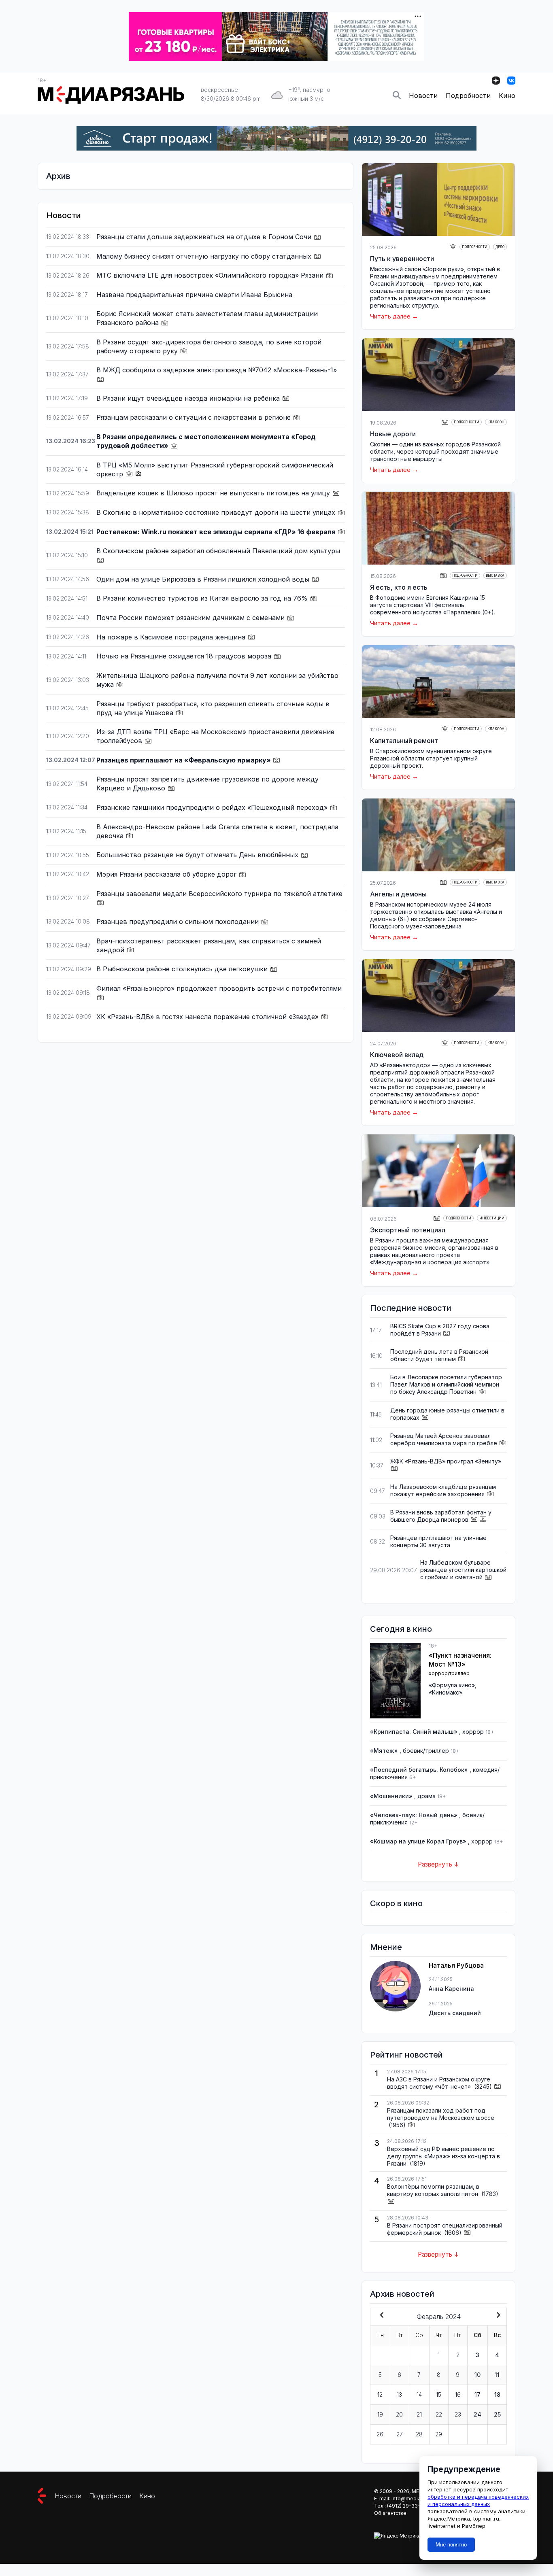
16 (458, 2394)
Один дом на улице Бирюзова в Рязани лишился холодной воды (204, 579)
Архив (58, 176)
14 (419, 2394)
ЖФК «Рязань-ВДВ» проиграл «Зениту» (446, 1461)
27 (400, 2434)
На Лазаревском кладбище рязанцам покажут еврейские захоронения (443, 1490)
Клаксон (496, 422)
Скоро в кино (396, 1903)
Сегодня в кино (401, 1629)
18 (497, 2394)
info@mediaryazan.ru (417, 2498)
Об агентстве (390, 2513)
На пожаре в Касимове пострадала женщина (172, 637)
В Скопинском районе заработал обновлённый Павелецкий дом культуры (218, 551)
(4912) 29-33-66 (407, 2506)
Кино (507, 96)
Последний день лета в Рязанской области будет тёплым (439, 1355)
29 (439, 2434)
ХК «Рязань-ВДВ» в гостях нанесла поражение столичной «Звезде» (208, 1017)
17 (477, 2394)
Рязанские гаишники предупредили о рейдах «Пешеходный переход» (213, 807)
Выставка (495, 576)
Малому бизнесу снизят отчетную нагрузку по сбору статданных (205, 256)
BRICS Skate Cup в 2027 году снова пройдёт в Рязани (440, 1330)
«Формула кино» (452, 1685)
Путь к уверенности (402, 259)
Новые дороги (393, 434)
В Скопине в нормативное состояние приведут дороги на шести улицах (217, 512)
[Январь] (380, 2316)
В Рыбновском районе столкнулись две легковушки (183, 969)
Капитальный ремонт (404, 741)
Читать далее (390, 316)
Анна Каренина (451, 1989)
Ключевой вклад (397, 1055)
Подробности (468, 96)
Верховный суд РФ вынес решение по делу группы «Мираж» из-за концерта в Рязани (443, 2156)
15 (439, 2394)
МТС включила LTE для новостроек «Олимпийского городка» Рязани (211, 275)
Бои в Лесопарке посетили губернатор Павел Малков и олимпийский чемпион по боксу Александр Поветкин (446, 1384)
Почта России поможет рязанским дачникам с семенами (191, 618)
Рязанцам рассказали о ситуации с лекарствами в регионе (195, 417)
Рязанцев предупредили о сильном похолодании (179, 922)
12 (380, 2394)
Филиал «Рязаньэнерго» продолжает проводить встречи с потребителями (219, 988)
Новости (423, 96)
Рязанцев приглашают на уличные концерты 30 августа (438, 1541)
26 (380, 2434)
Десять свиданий (455, 2013)
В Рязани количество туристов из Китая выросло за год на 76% (203, 598)
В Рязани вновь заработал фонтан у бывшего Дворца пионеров (441, 1516)
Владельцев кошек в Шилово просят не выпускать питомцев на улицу (214, 493)
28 (419, 2434)
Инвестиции (492, 1218)
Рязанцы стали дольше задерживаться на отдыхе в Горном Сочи (205, 237)
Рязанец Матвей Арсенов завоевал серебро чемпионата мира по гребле (444, 1439)
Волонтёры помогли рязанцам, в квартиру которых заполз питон (433, 2190)
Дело (500, 247)
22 (439, 2414)
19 (380, 2414)
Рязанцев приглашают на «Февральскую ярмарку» (184, 760)
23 (458, 2414)
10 (477, 2375)
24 (477, 2414)
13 (399, 2394)
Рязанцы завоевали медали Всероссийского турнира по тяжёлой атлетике (219, 894)
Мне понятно (451, 2545)
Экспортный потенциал (408, 1230)
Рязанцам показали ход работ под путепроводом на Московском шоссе (441, 2114)
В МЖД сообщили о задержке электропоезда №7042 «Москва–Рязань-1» (217, 370)
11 (497, 2375)
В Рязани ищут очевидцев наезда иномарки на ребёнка (189, 398)
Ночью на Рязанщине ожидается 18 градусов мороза (185, 656)
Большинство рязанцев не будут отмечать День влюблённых (198, 855)
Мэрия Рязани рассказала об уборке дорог (167, 874)
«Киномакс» (446, 1692)
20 (399, 2414)
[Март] (497, 2316)
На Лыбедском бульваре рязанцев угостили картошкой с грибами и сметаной (463, 1570)
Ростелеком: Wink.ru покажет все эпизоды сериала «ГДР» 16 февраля (217, 532)
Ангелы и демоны (398, 894)
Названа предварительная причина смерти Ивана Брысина (194, 295)
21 (419, 2414)
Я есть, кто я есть (399, 587)
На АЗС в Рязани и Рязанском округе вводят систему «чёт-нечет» (439, 2083)
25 (497, 2414)
